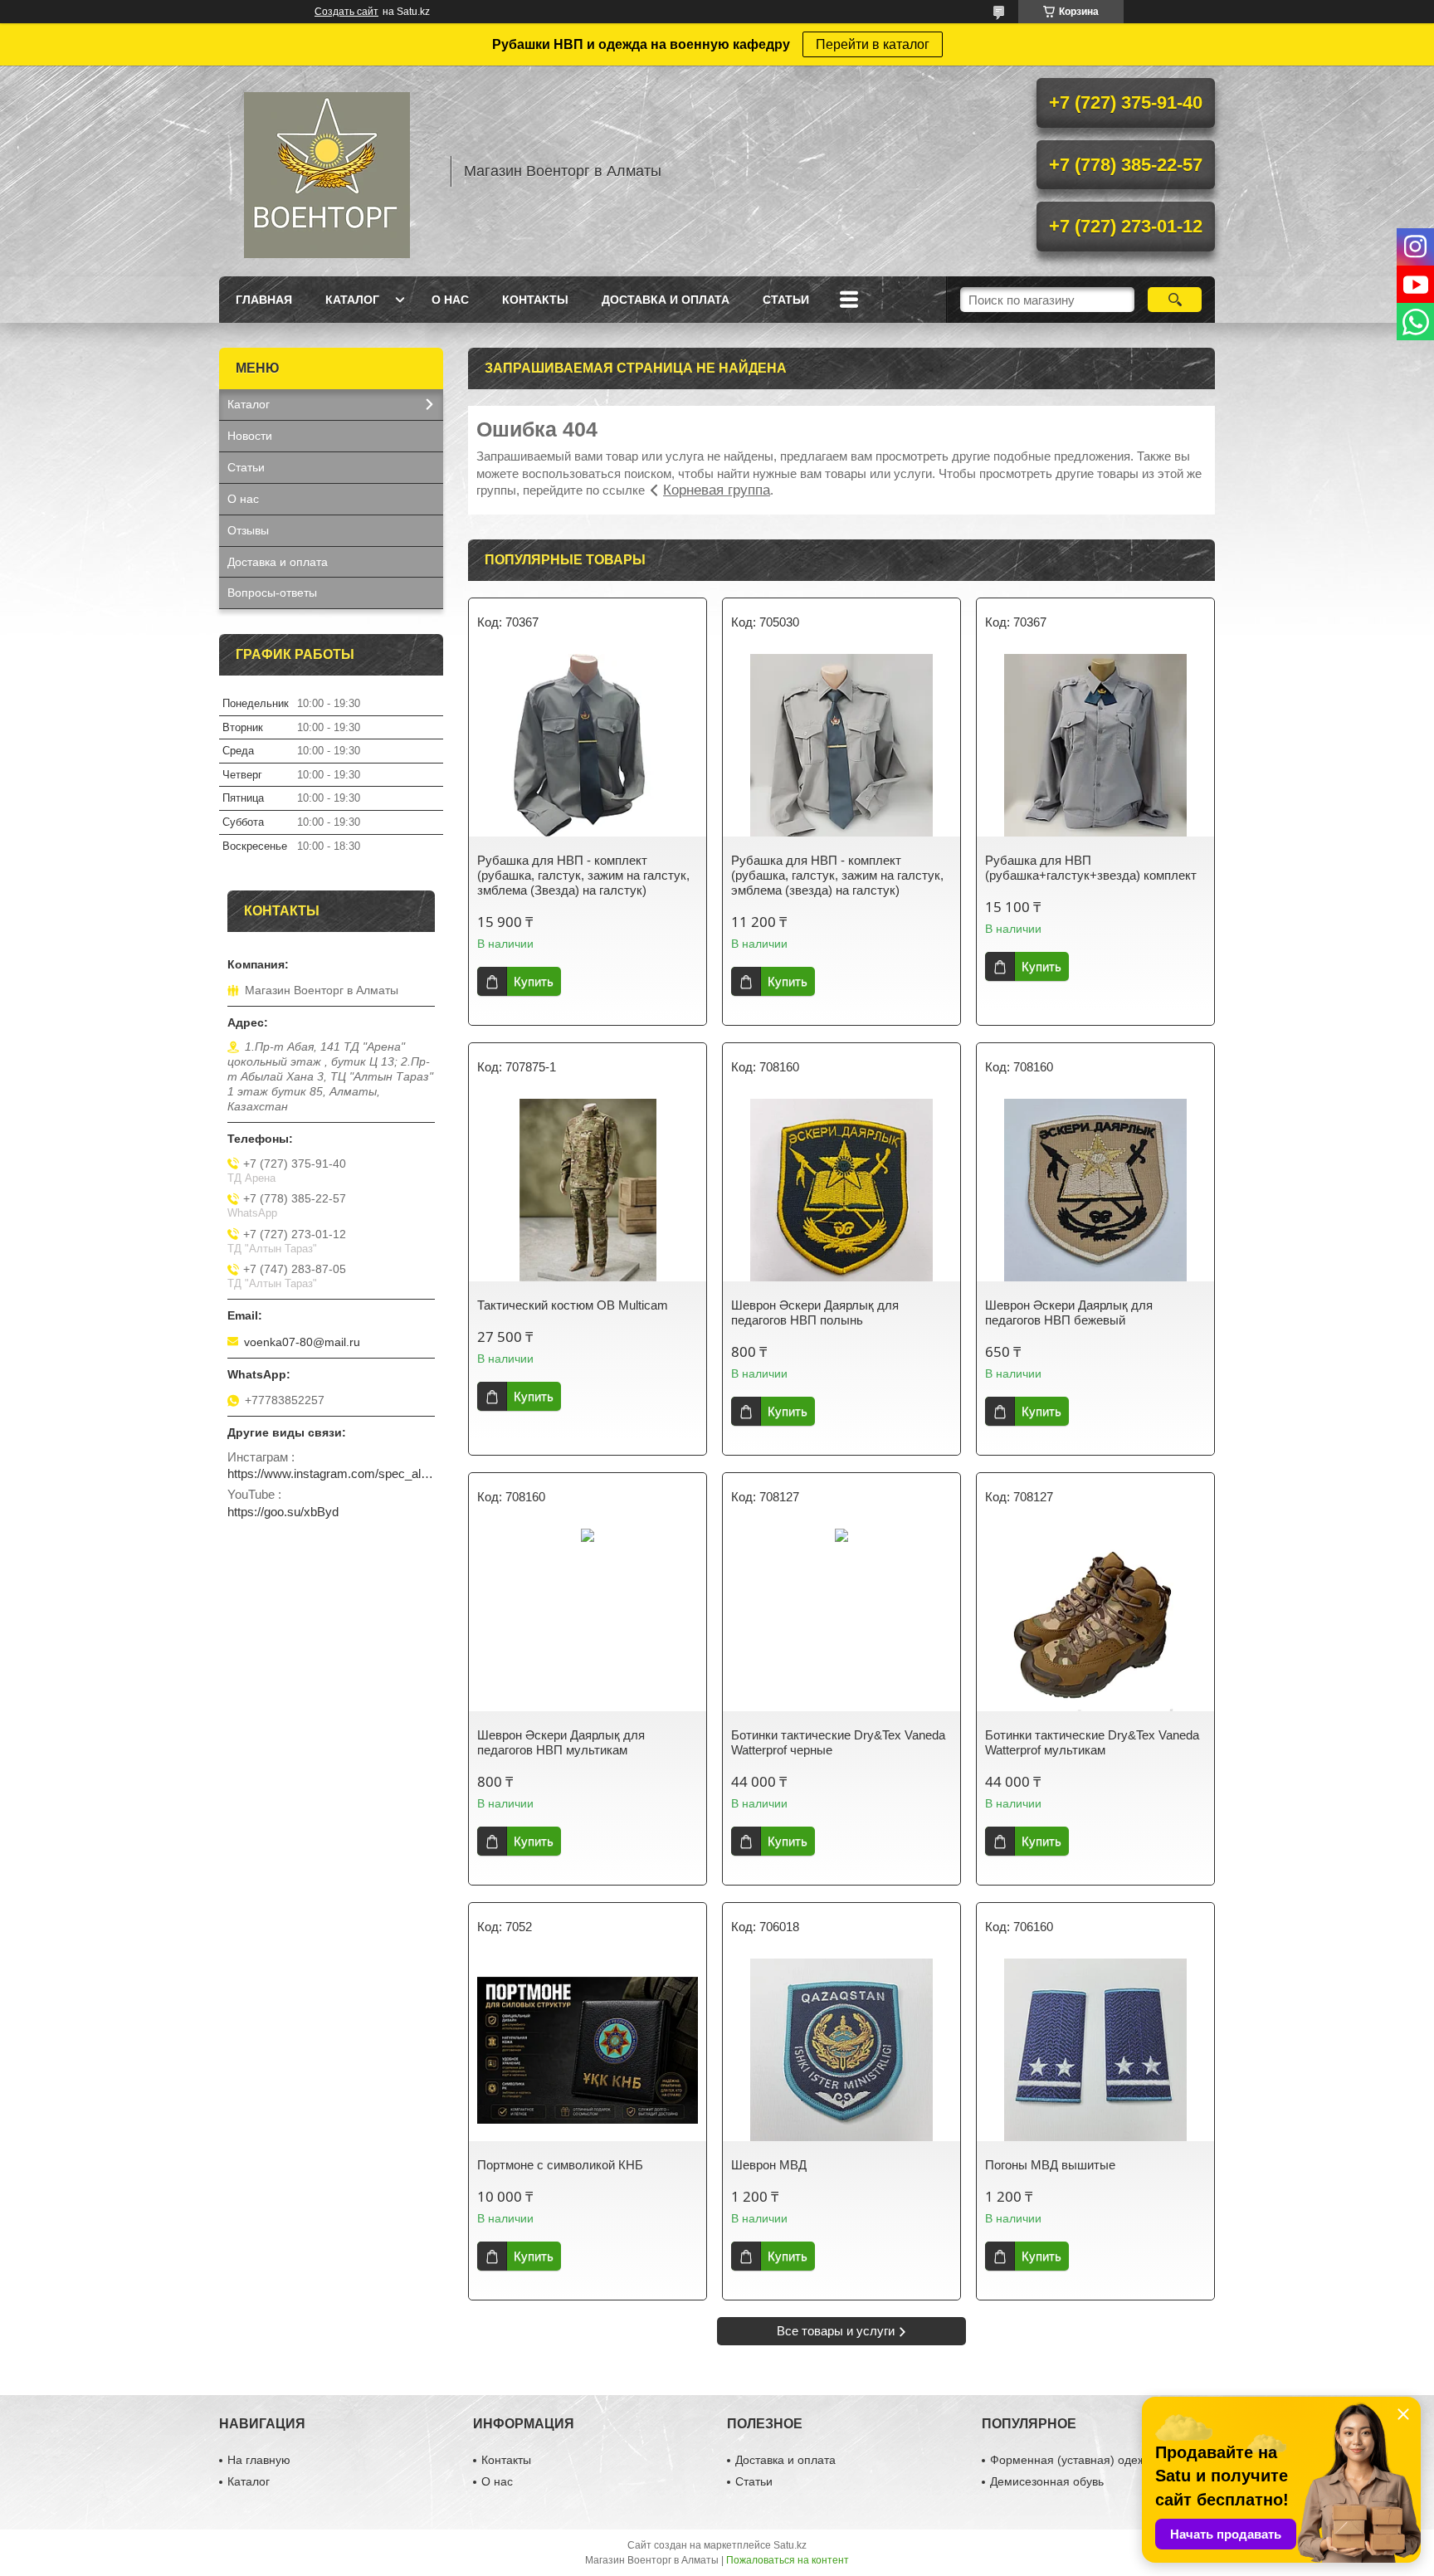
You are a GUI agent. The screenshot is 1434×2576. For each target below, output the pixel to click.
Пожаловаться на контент (788, 2560)
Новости (250, 436)
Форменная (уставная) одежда (1074, 2460)
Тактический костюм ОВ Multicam (573, 1305)
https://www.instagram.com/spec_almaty (331, 1473)
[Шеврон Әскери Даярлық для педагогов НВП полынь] (841, 1190)
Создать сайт (346, 12)
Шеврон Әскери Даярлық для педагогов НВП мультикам (561, 1742)
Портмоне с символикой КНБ (560, 2165)
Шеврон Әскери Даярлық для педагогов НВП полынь (815, 1312)
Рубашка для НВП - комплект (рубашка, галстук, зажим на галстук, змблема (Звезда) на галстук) (583, 875)
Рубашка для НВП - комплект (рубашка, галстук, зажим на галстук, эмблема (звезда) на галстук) (837, 875)
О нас (450, 300)
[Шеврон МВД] (841, 2050)
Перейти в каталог (873, 44)
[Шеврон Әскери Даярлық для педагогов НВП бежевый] (1095, 1190)
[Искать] (1175, 300)
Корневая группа (717, 490)
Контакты (535, 300)
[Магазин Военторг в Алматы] (327, 171)
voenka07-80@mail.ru (302, 1342)
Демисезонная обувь (1047, 2481)
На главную (259, 2460)
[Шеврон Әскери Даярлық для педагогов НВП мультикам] (588, 1620)
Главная (264, 300)
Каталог (352, 300)
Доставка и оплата (666, 300)
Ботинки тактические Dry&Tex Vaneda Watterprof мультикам (1092, 1742)
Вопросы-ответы (272, 593)
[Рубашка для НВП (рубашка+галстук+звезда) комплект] (1095, 745)
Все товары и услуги (836, 2331)
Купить (534, 981)
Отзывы (248, 530)
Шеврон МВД (769, 2165)
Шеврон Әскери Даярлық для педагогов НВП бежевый (1069, 1312)
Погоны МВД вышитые (1050, 2165)
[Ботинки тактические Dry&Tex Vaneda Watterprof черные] (841, 1620)
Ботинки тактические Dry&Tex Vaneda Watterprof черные (838, 1742)
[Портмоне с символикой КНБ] (588, 2050)
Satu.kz (790, 2545)
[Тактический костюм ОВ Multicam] (588, 1190)
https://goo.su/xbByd (283, 1512)
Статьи (786, 300)
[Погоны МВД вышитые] (1095, 2050)
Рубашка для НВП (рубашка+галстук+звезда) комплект (1091, 868)
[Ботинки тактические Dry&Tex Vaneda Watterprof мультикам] (1095, 1620)
